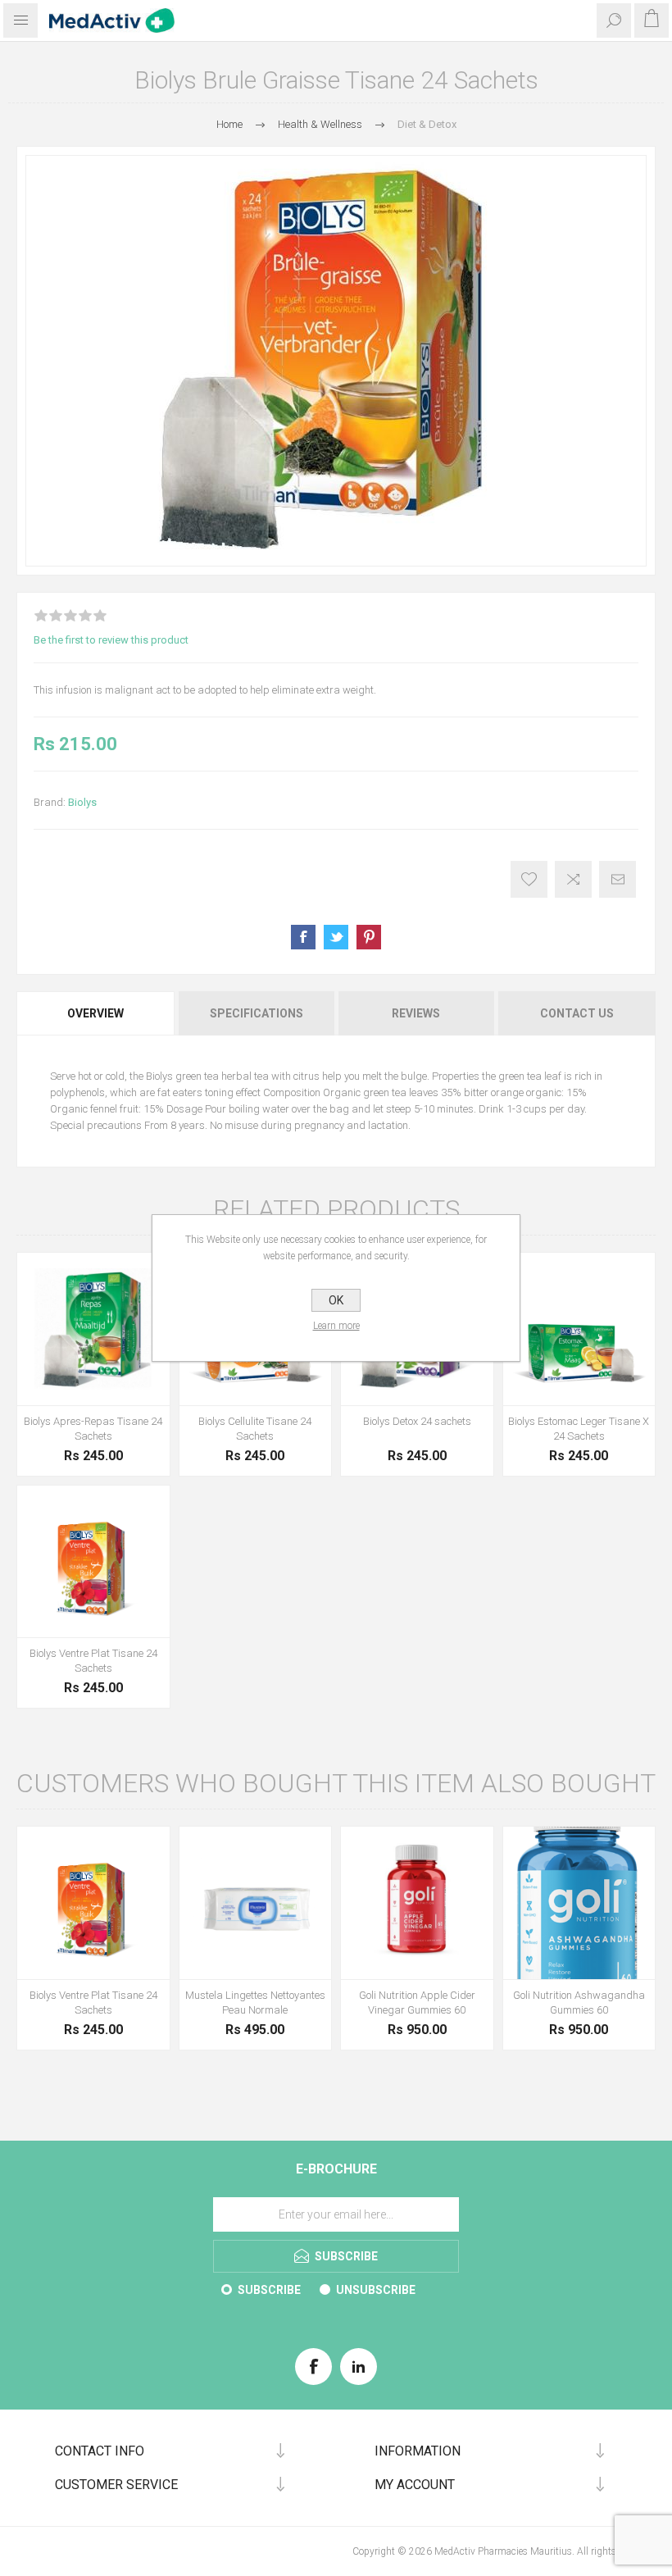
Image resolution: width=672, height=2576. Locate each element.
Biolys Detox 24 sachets (417, 1421)
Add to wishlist (529, 879)
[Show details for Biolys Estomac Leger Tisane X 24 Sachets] (579, 1329)
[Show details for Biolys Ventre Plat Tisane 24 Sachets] (93, 1562)
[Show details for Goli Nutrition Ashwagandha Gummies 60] (579, 1903)
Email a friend (618, 879)
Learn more (336, 1326)
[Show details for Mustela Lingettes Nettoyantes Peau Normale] (256, 1903)
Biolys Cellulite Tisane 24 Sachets (255, 1429)
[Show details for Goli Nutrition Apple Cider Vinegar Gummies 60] (417, 1903)
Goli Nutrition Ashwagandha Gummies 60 (579, 2003)
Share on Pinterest (369, 937)
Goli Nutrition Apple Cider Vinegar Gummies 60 (417, 2003)
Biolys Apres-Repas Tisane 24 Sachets (93, 1429)
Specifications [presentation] (257, 1013)
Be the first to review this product (111, 640)
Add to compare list (573, 879)
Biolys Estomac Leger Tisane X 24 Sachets (579, 1429)
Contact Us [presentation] (577, 1013)
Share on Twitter (336, 937)
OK (336, 1300)
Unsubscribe (376, 2290)
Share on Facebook (303, 937)
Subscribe (269, 2290)
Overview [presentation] (95, 1013)
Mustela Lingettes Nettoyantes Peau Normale (255, 2003)
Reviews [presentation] (416, 1013)
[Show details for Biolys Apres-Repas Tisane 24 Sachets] (93, 1329)
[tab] (96, 1013)
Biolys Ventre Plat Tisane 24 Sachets (93, 1661)
